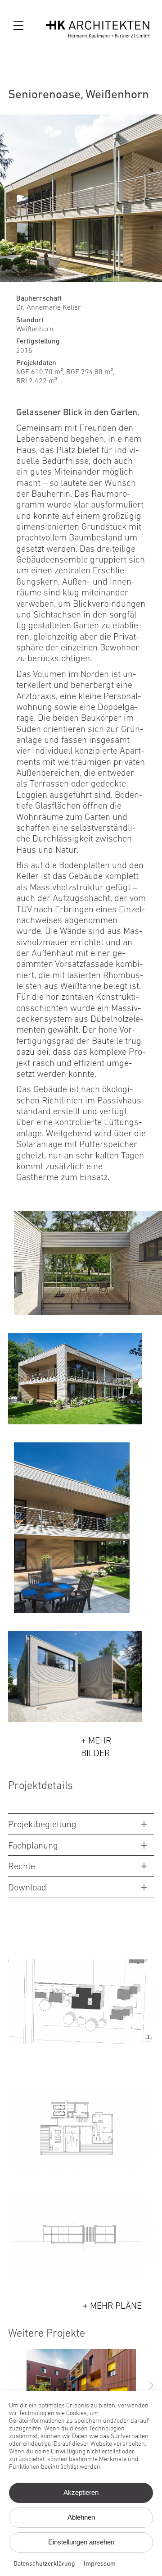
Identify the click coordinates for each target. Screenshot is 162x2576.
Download (27, 1888)
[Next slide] (151, 2385)
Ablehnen (81, 2517)
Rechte (22, 1867)
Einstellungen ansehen (81, 2542)
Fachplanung (33, 1846)
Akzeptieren (81, 2492)
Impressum (100, 2564)
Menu (20, 26)
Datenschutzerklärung (44, 2564)
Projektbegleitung (42, 1825)
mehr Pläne (116, 2306)
